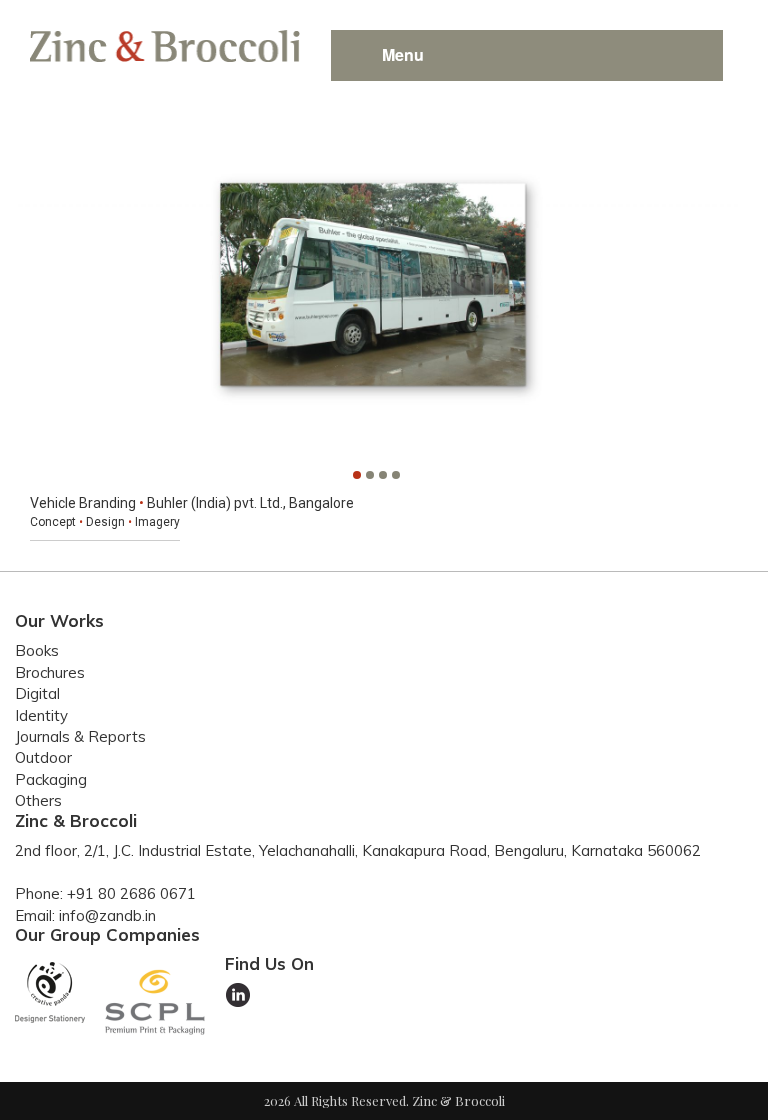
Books (37, 650)
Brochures (50, 672)
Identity (41, 715)
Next (715, 287)
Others (38, 800)
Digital (37, 693)
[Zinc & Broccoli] (165, 43)
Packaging (51, 779)
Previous (37, 287)
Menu (403, 54)
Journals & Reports (80, 736)
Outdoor (43, 757)
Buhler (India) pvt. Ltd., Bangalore (250, 503)
